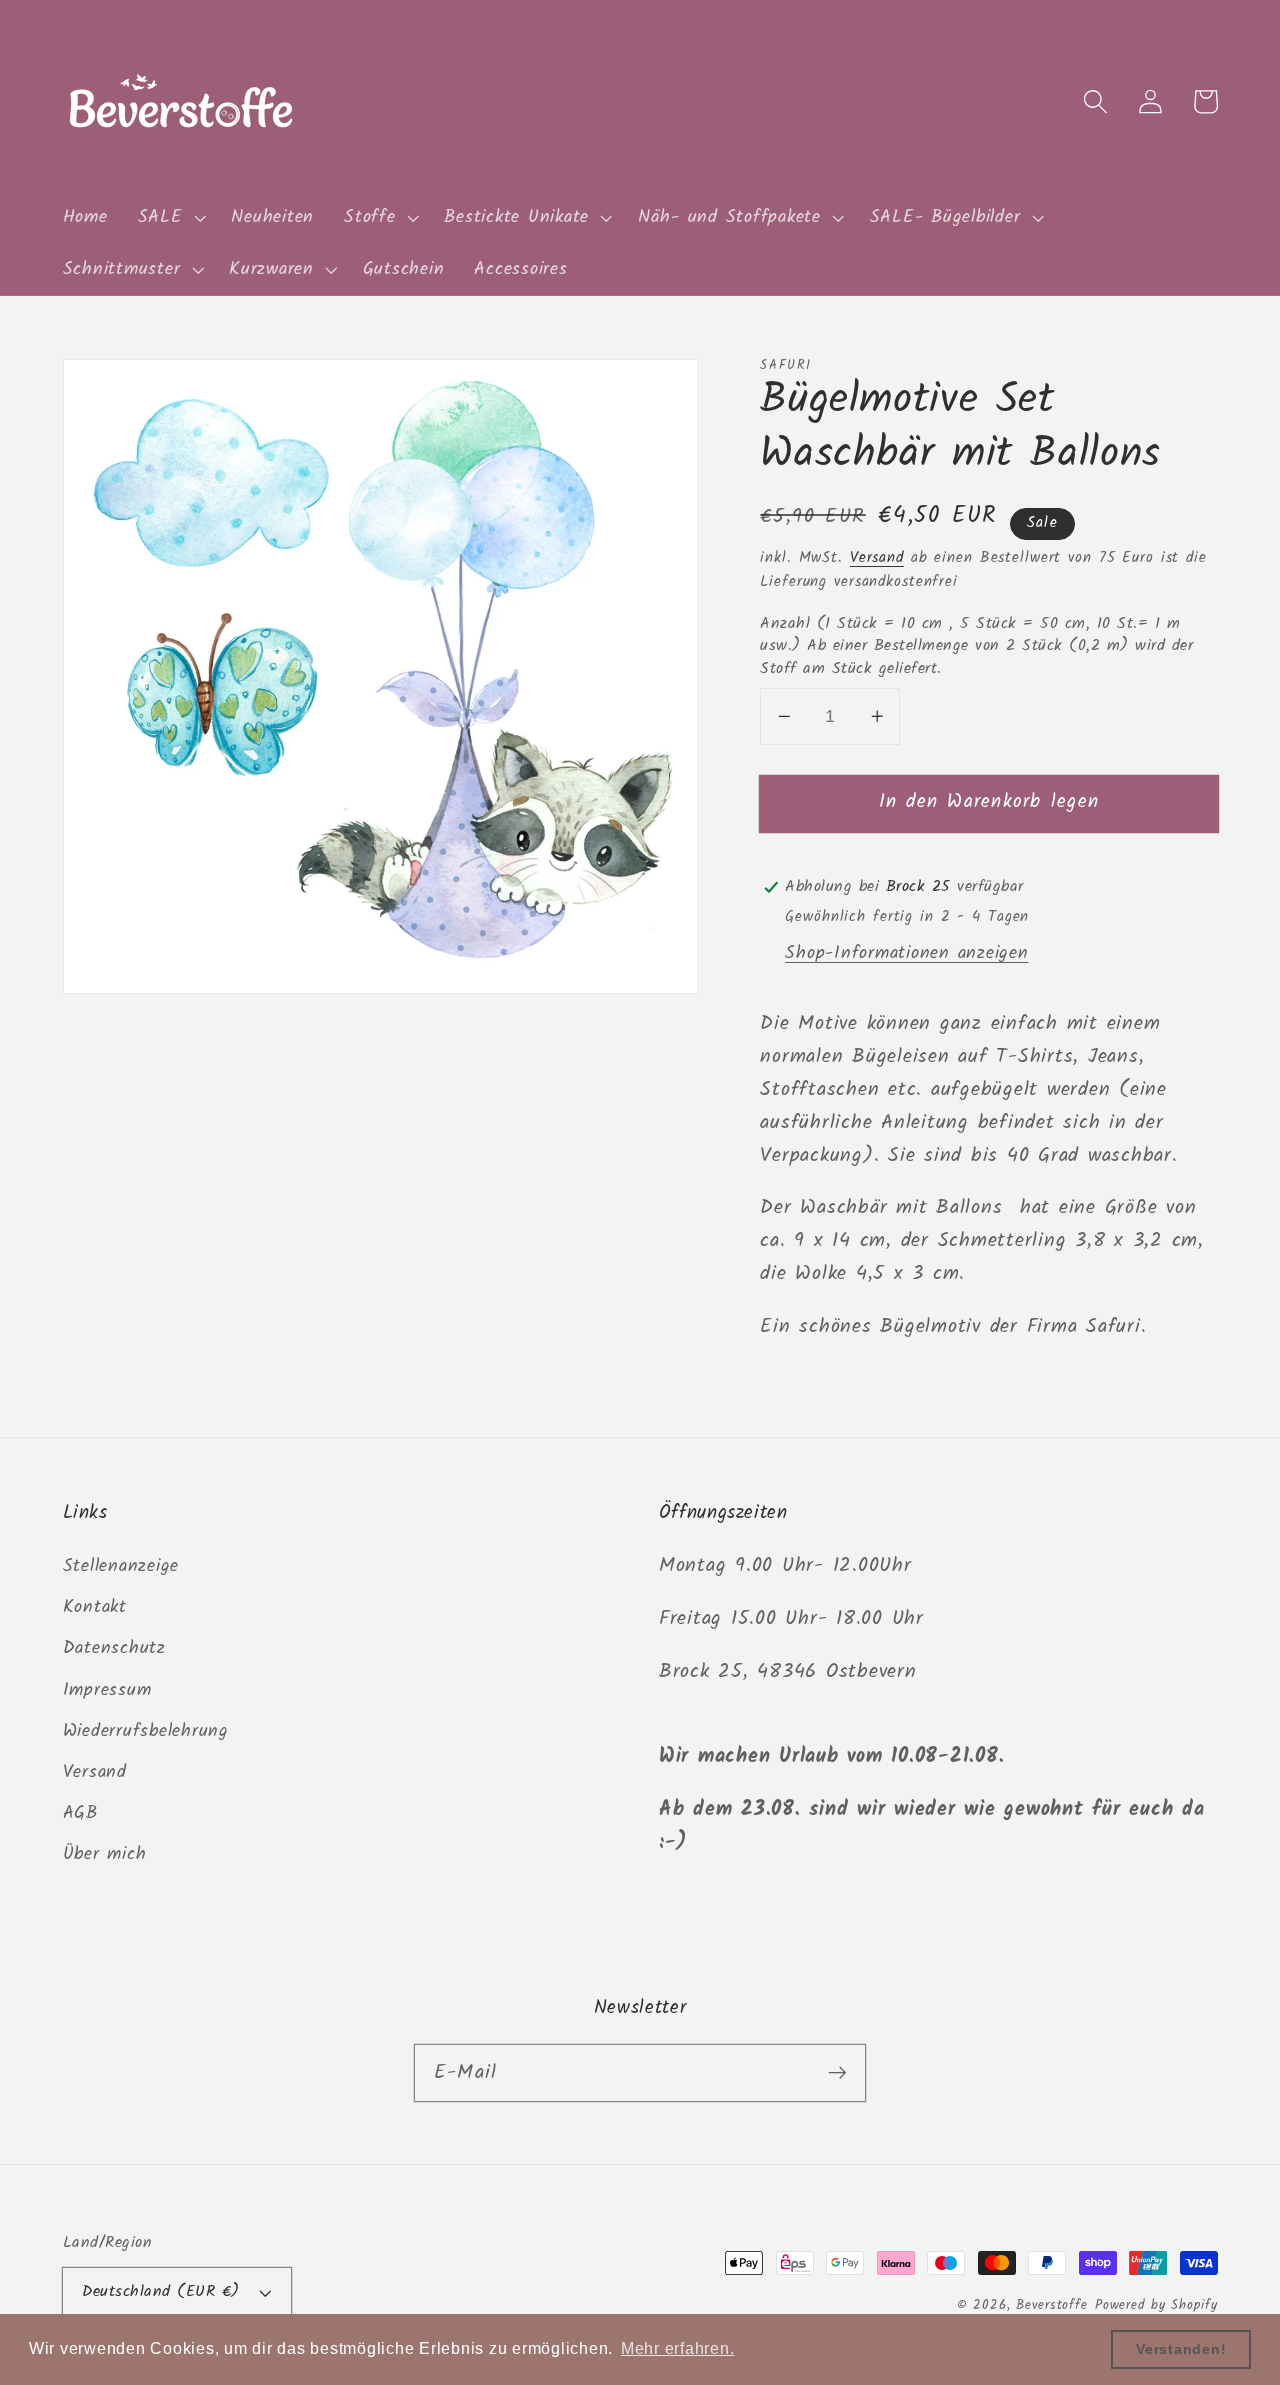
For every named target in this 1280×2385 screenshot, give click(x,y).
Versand (877, 558)
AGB (80, 1813)
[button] (170, 218)
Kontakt (95, 1607)
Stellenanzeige (121, 1566)
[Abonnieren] (837, 2072)
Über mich (105, 1854)
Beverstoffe (1052, 2306)
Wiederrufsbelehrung (146, 1731)
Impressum (107, 1690)
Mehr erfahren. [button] (678, 2348)
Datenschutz (114, 1648)
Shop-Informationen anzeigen (906, 953)
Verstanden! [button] (1181, 2349)
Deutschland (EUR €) (161, 2292)
